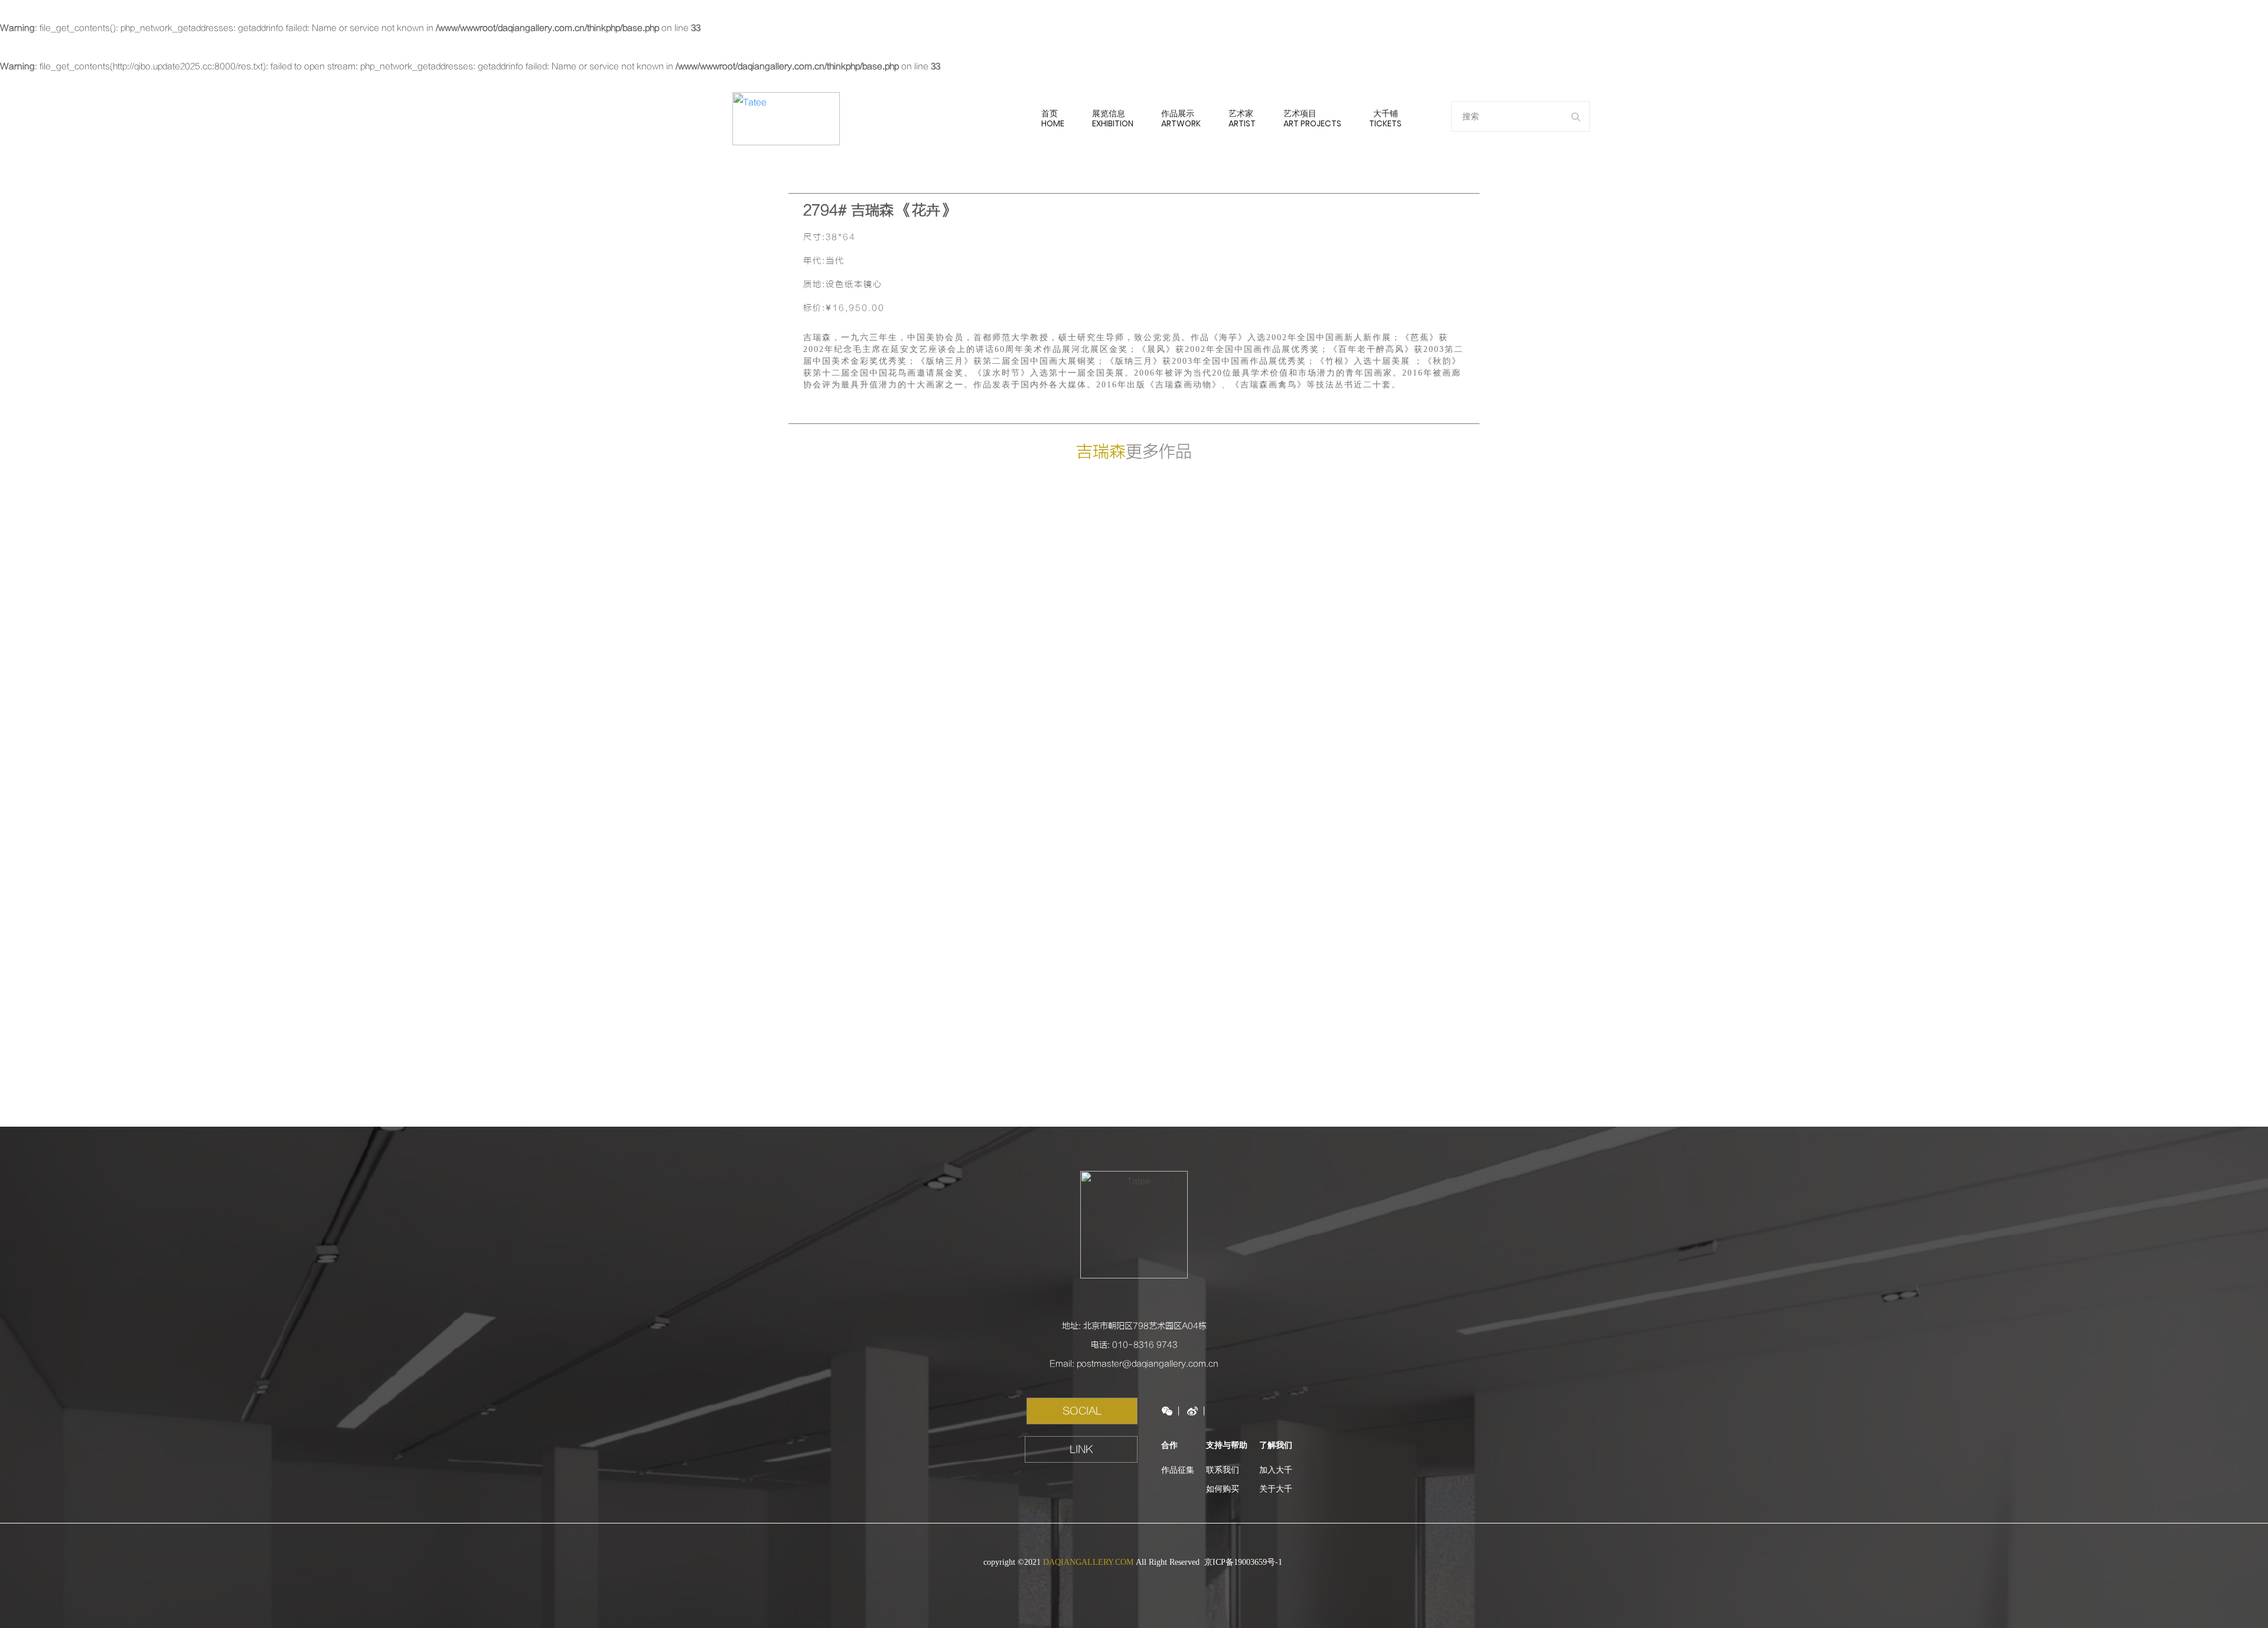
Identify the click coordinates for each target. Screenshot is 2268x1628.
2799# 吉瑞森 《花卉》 (875, 774)
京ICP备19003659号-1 (1244, 1562)
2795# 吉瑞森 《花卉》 (875, 957)
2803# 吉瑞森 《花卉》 (875, 590)
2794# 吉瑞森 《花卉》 (1048, 957)
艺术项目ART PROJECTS (1312, 118)
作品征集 (1178, 1470)
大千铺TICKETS (1385, 118)
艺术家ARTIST (1242, 118)
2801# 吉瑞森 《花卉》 (1220, 590)
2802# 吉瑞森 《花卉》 (1048, 590)
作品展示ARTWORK (1181, 118)
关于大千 (1276, 1489)
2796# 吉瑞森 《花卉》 (1393, 774)
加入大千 (1276, 1470)
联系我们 (1223, 1470)
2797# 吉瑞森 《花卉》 (1220, 774)
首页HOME (1053, 118)
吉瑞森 (1101, 452)
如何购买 (1223, 1489)
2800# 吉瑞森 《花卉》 (1393, 590)
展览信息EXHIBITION (1113, 118)
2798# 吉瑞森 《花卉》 (1048, 774)
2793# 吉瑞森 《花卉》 (1220, 957)
